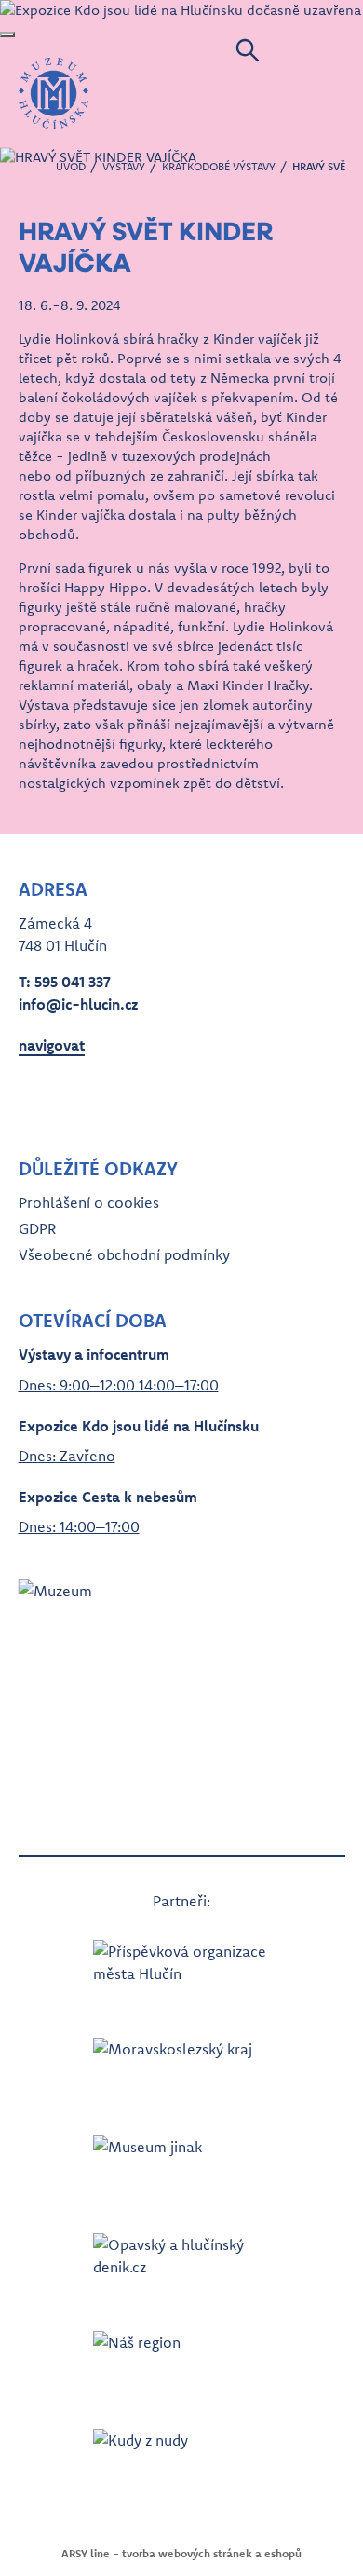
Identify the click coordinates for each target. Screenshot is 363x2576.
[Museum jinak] (181, 2166)
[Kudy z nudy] (181, 2459)
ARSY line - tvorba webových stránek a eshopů (181, 2553)
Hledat (248, 50)
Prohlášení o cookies (89, 1202)
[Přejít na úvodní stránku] (54, 93)
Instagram (67, 1099)
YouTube (101, 1099)
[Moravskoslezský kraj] (181, 2068)
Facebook (34, 1099)
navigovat (52, 1045)
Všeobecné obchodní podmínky (124, 1254)
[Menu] (316, 50)
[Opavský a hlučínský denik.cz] (181, 2264)
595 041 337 (73, 982)
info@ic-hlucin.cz (78, 1004)
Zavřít (7, 34)
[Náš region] (181, 2361)
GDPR (37, 1228)
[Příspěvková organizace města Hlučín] (181, 1970)
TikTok (134, 1099)
